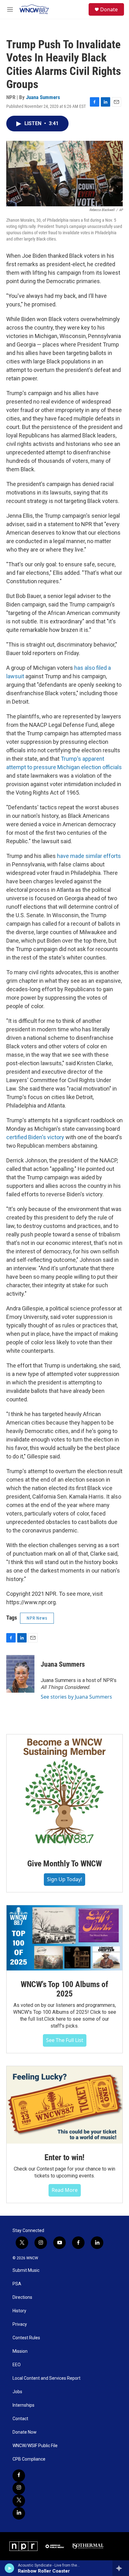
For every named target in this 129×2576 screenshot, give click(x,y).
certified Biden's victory (35, 1137)
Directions (22, 2297)
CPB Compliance (29, 2459)
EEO (17, 2365)
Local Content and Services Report (46, 2378)
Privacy (20, 2324)
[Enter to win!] (64, 2105)
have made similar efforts (89, 856)
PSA (17, 2284)
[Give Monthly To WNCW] (64, 1792)
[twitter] (19, 2501)
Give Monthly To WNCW (64, 1864)
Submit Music (26, 2270)
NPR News (37, 1618)
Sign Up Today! (64, 1879)
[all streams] (121, 2568)
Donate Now (25, 2432)
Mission (20, 2351)
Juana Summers (43, 97)
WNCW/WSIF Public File (35, 2446)
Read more (65, 2190)
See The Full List (65, 2040)
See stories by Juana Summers (76, 1697)
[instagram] (19, 2488)
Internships (23, 2405)
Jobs (17, 2392)
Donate (109, 9)
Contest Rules (26, 2338)
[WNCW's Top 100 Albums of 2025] (64, 1938)
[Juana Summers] (20, 1674)
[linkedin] (19, 2513)
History (19, 2311)
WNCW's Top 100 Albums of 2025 (64, 1989)
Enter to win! (64, 2157)
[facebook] (19, 2476)
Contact (20, 2419)
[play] (10, 2568)
